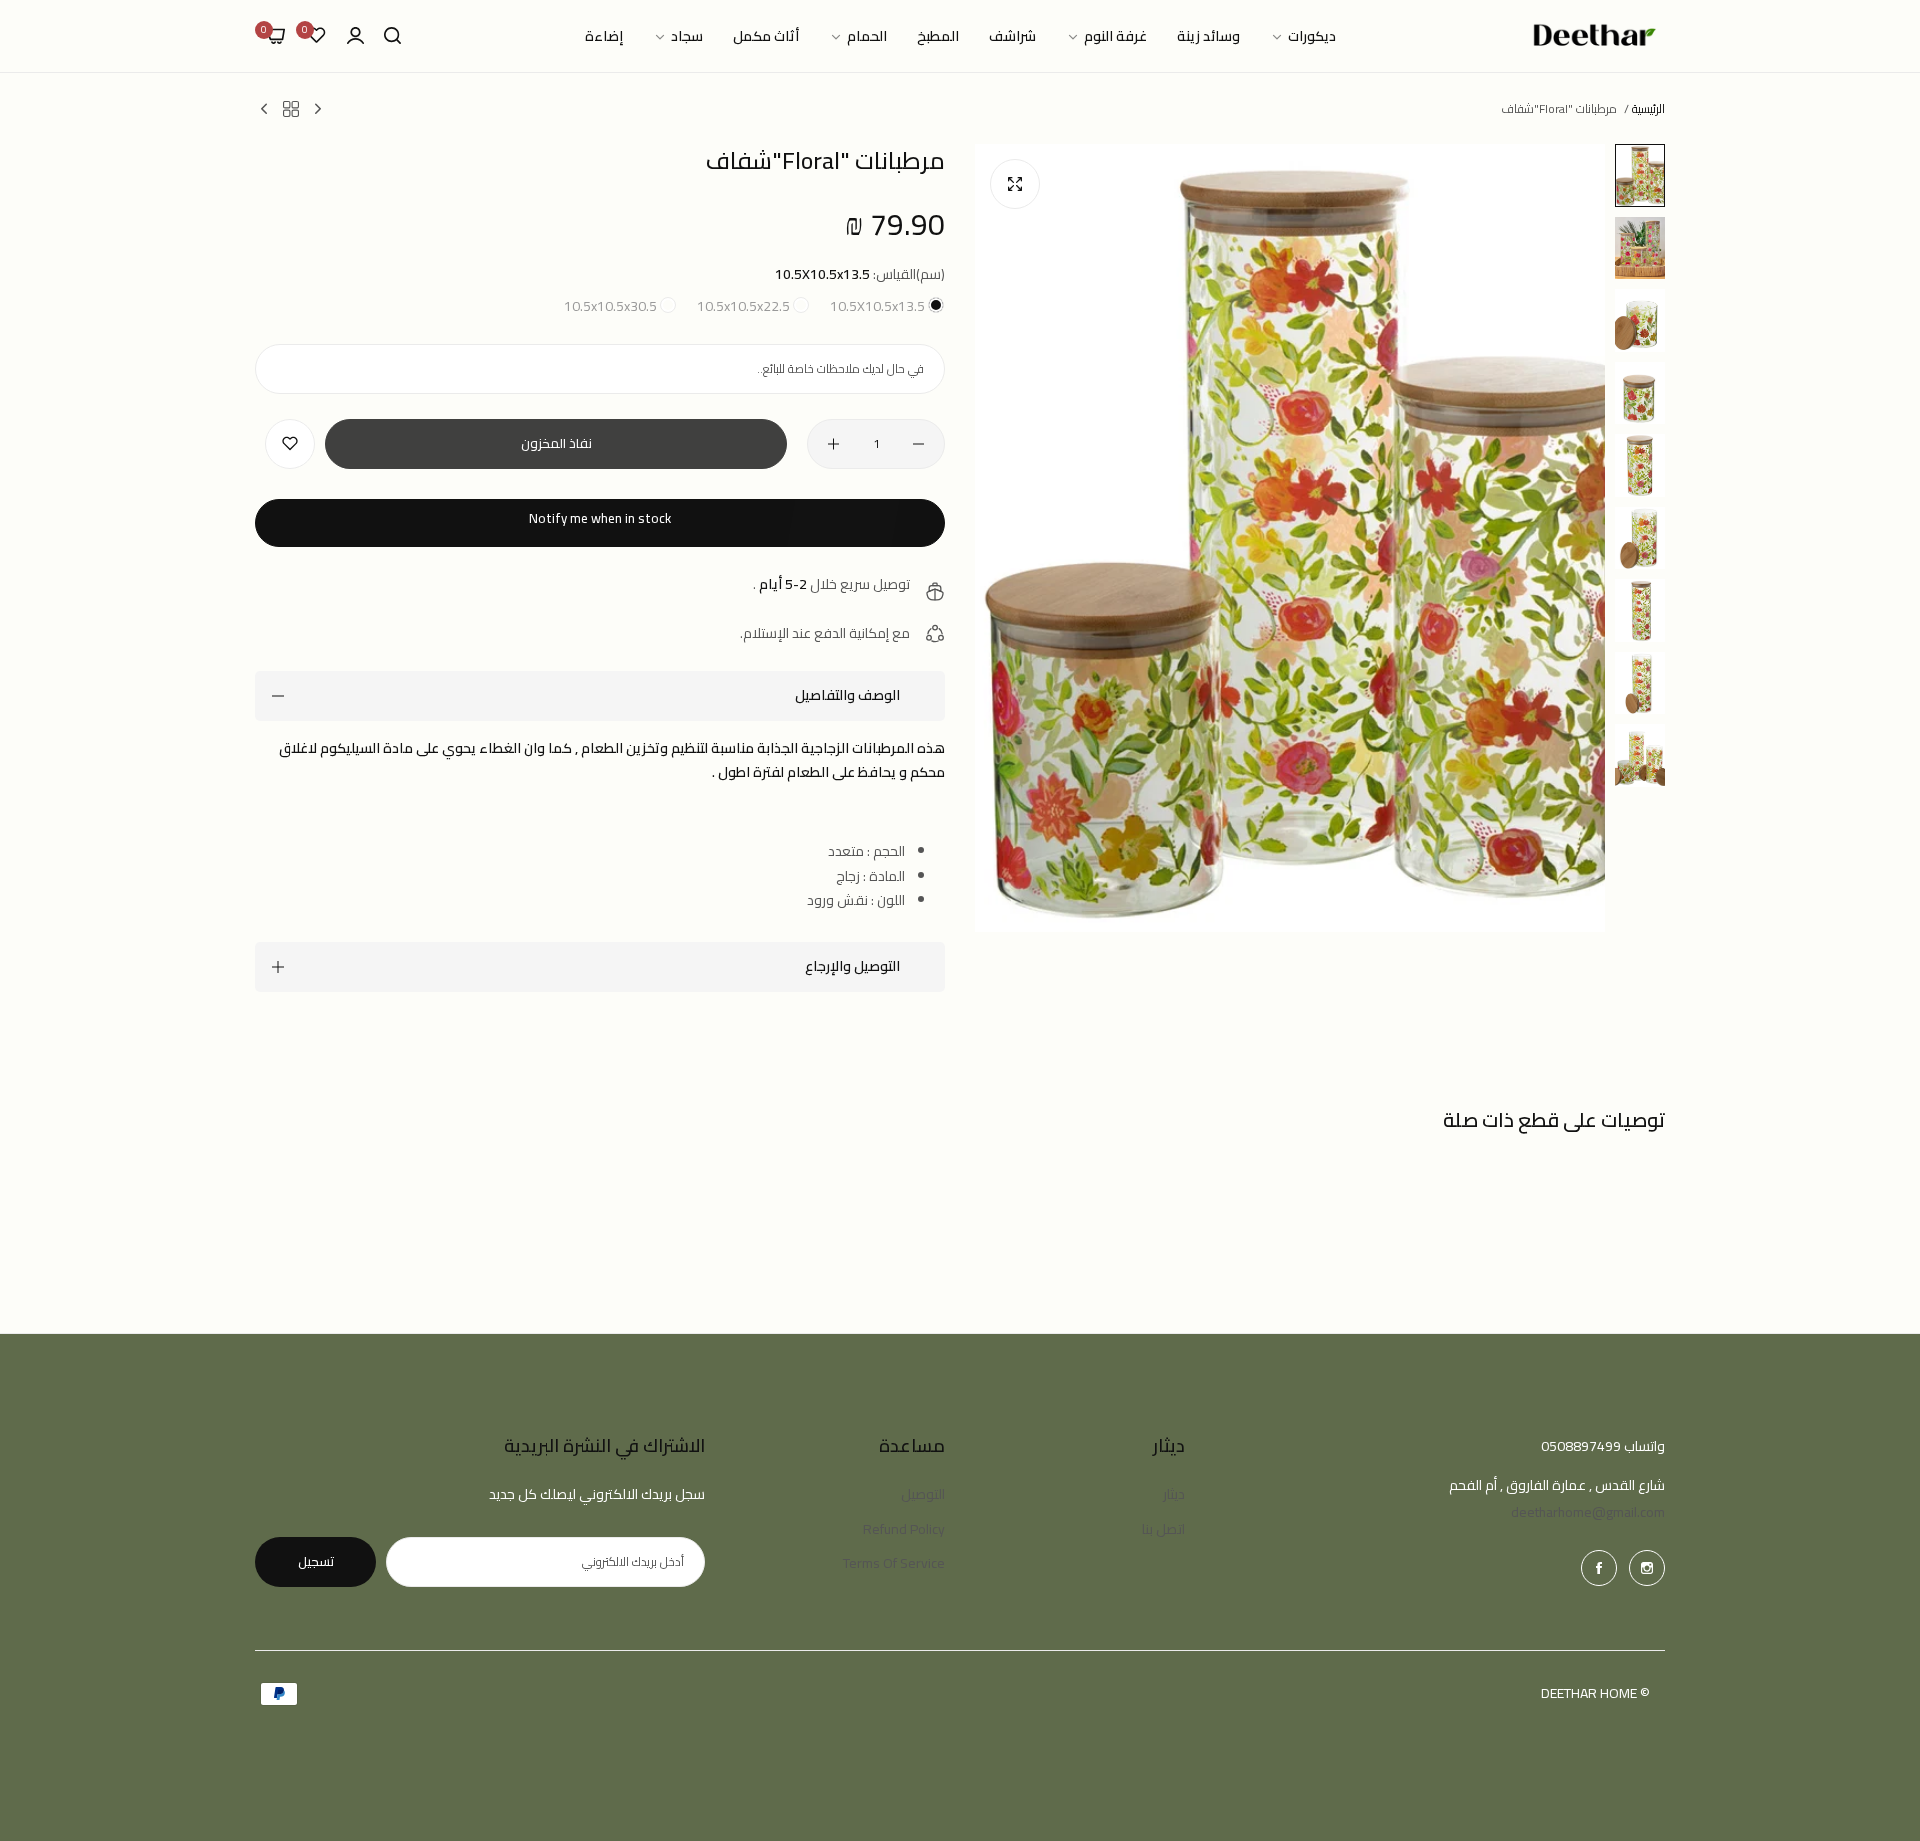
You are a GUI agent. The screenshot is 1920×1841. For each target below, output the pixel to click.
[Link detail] (1647, 1568)
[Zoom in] (1015, 184)
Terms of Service (894, 1563)
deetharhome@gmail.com (1588, 1512)
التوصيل (923, 1494)
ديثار (1174, 1494)
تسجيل (316, 1561)
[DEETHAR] (1595, 36)
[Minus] (918, 444)
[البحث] (392, 36)
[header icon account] (355, 36)
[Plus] (833, 444)
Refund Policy (904, 1529)
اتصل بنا (1163, 1529)
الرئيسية (1648, 108)
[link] (1303, 36)
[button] (290, 444)
